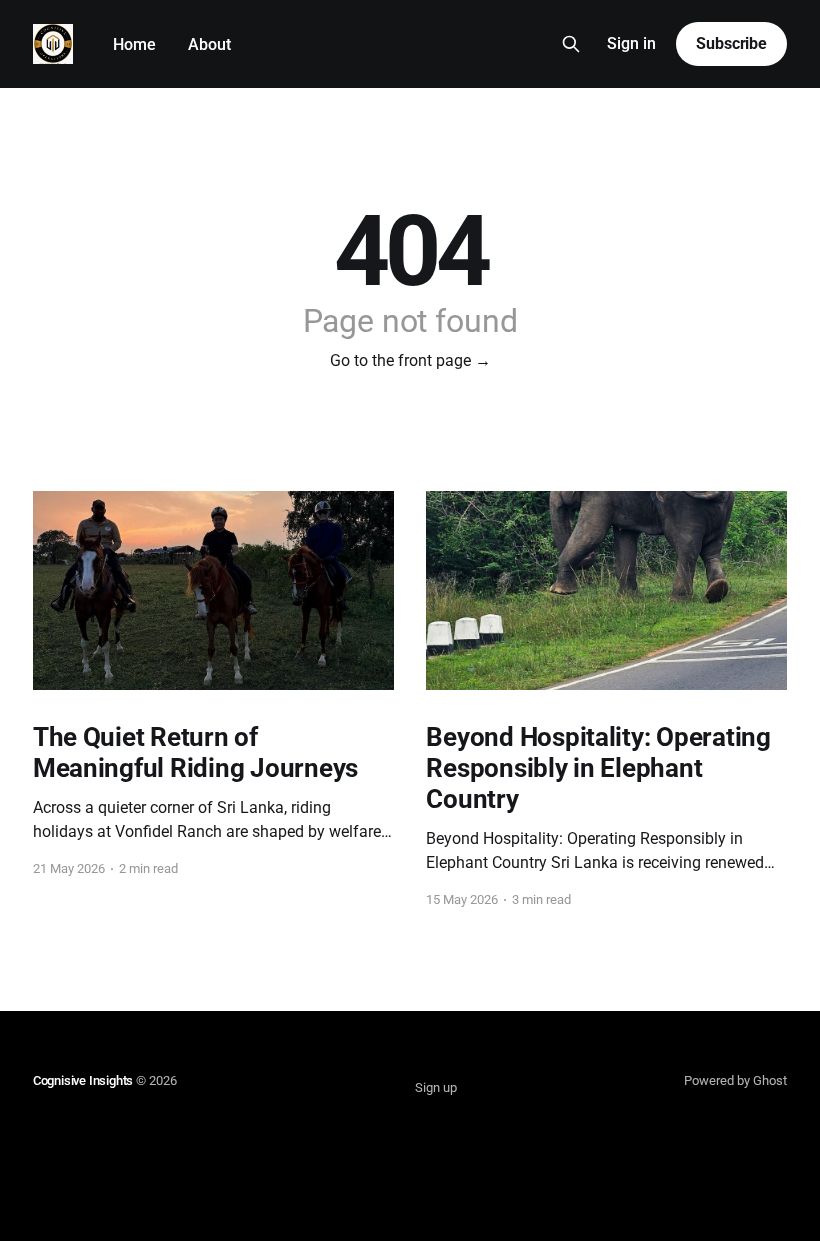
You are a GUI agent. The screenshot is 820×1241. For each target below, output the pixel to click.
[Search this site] (571, 44)
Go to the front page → (410, 360)
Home (134, 44)
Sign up (436, 1087)
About (209, 44)
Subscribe (731, 43)
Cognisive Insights (83, 1080)
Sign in (631, 43)
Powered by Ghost (735, 1080)
